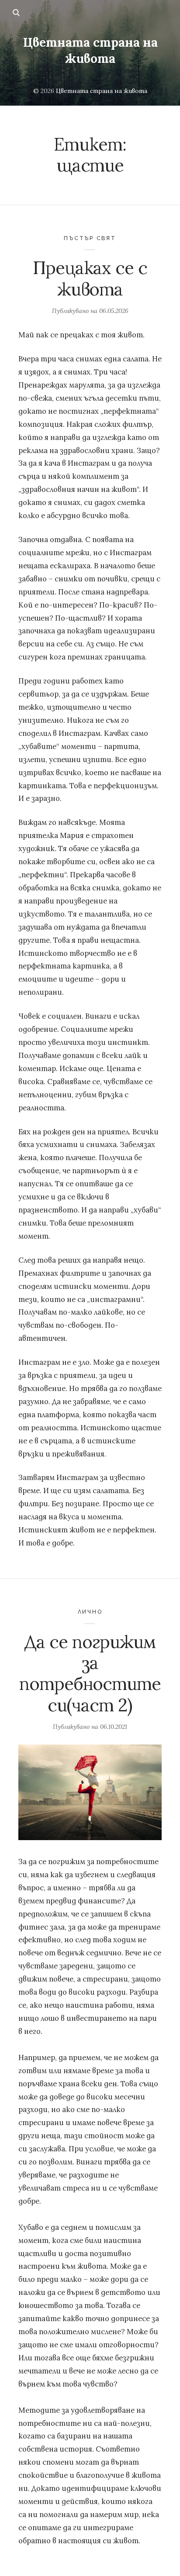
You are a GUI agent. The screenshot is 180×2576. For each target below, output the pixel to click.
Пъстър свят (90, 238)
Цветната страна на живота (90, 51)
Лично (90, 1612)
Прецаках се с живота (90, 278)
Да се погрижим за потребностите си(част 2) (90, 1673)
